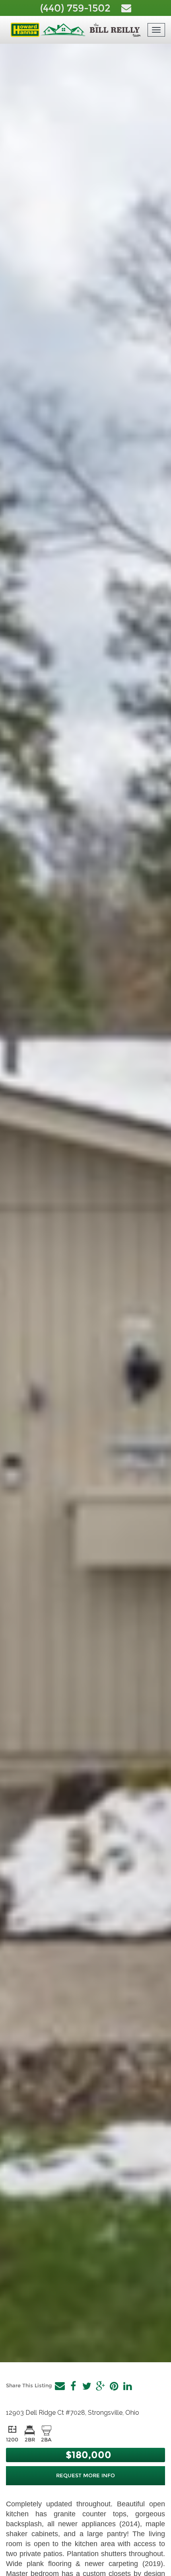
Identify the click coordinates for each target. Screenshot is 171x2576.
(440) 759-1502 (77, 8)
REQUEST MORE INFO (85, 2475)
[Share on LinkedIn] (127, 2386)
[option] (85, 1203)
